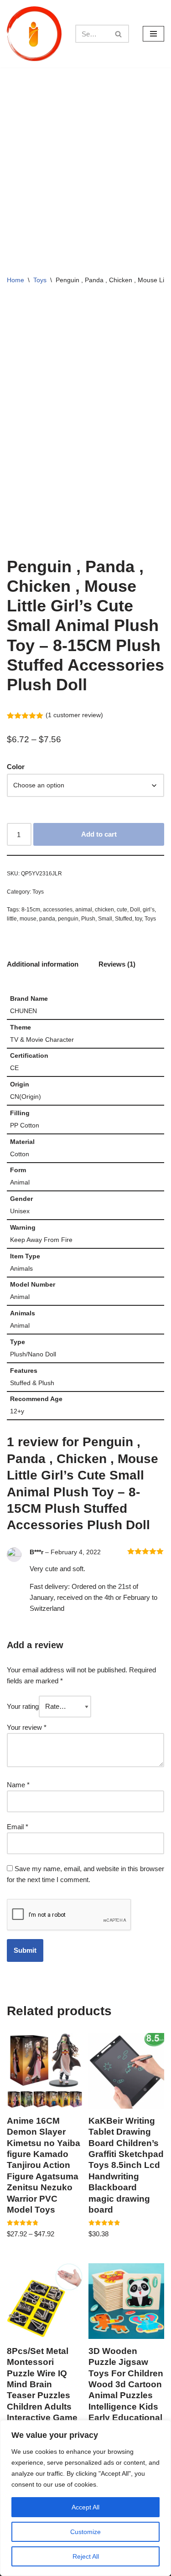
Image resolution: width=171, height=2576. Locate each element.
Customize (85, 2532)
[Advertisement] (85, 158)
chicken (104, 910)
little (12, 919)
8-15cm (31, 910)
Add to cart (99, 834)
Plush (88, 919)
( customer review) (74, 715)
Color (16, 767)
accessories (58, 910)
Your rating (23, 1706)
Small (105, 919)
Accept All (85, 2507)
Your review (27, 1727)
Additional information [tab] (43, 964)
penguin (68, 919)
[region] (85, 2498)
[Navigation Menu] (153, 34)
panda (47, 919)
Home (16, 280)
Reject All (86, 2556)
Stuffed (124, 919)
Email (18, 1827)
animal (84, 910)
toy (138, 919)
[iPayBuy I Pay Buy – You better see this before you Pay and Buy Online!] (34, 34)
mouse (28, 919)
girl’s (149, 910)
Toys (40, 280)
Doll (135, 910)
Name (18, 1785)
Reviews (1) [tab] (117, 964)
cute (122, 910)
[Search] (119, 34)
